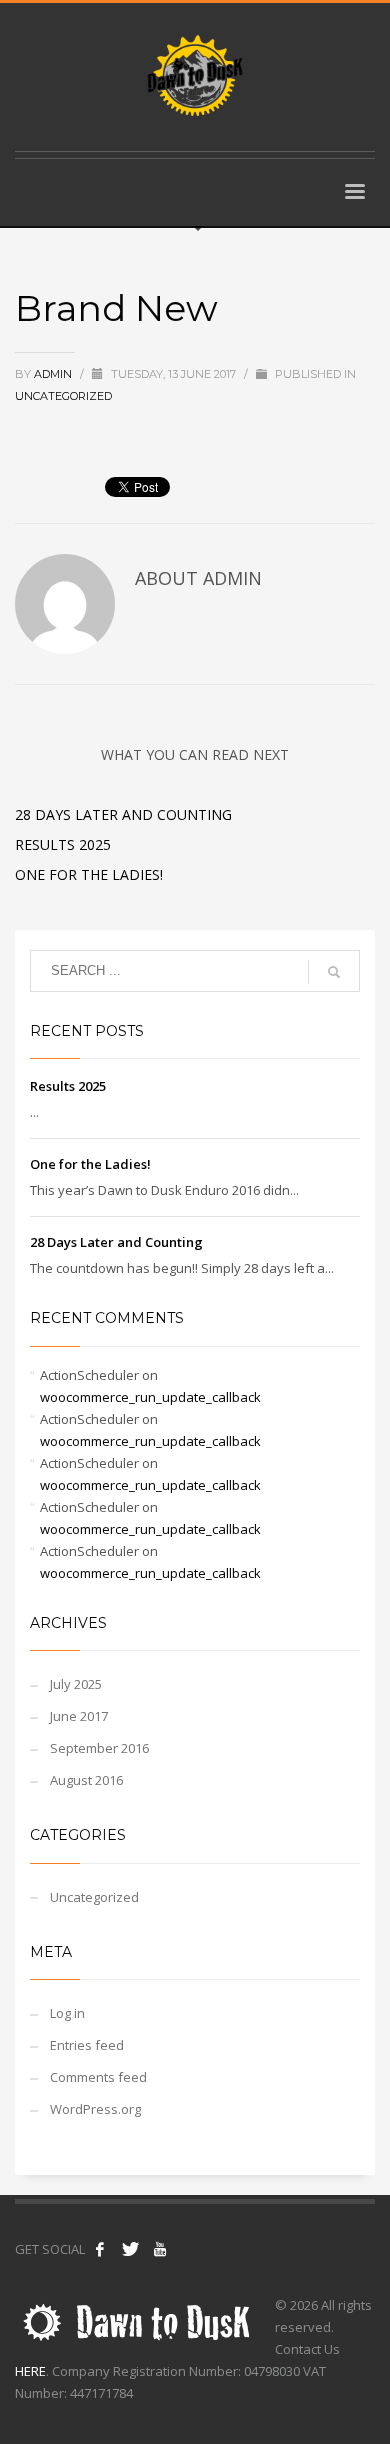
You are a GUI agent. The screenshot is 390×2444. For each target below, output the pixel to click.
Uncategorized (63, 396)
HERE (30, 2371)
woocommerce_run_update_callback (150, 1397)
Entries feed (87, 2045)
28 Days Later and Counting (123, 814)
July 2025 (76, 1684)
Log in (67, 2013)
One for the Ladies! (89, 874)
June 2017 (79, 1716)
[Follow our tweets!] (130, 2249)
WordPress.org (95, 2109)
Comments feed (98, 2077)
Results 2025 (63, 844)
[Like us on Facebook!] (100, 2249)
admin (54, 374)
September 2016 (99, 1748)
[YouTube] (160, 2249)
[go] (334, 972)
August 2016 (86, 1780)
